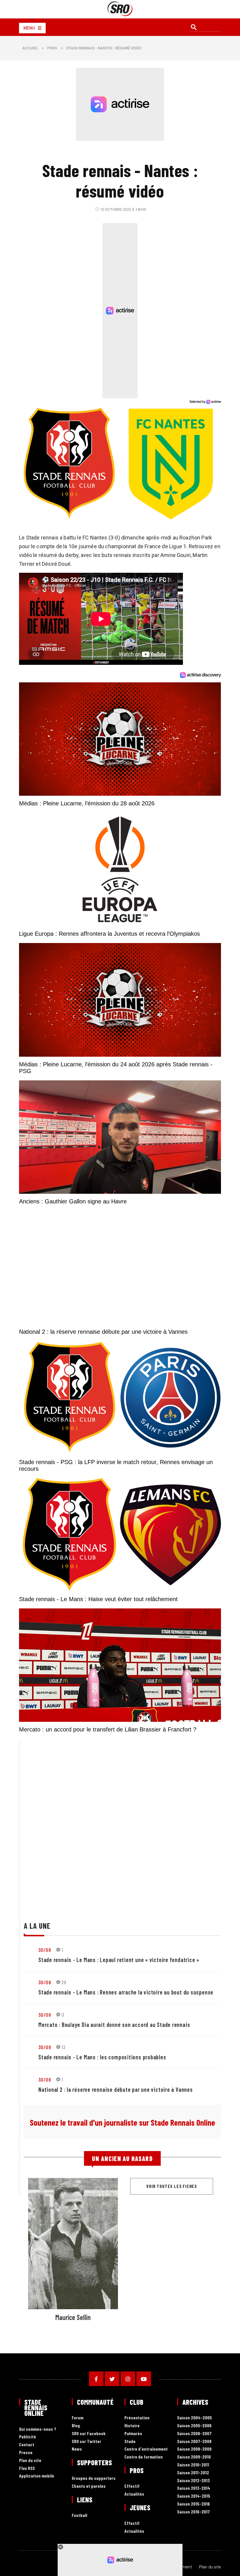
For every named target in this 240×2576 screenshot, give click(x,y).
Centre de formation (144, 2457)
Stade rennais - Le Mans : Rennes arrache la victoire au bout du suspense (126, 1992)
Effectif (132, 2486)
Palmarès (133, 2434)
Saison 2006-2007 (194, 2434)
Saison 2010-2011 (193, 2465)
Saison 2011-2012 (193, 2473)
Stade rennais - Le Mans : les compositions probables (102, 2057)
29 (64, 1982)
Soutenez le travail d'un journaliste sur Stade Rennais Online (122, 2122)
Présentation (137, 2418)
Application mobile (37, 2476)
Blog (76, 2426)
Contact (27, 2445)
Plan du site (30, 2460)
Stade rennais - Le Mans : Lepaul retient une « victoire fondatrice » (119, 1960)
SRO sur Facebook (89, 2434)
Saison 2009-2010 (194, 2457)
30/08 (45, 1950)
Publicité (28, 2437)
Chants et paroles (89, 2486)
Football (79, 2515)
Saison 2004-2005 (194, 2418)
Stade (130, 2441)
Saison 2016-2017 (193, 2512)
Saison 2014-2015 (194, 2496)
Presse (26, 2453)
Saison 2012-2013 (193, 2481)
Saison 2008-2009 (194, 2449)
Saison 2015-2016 (193, 2504)
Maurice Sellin (73, 2317)
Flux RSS (27, 2468)
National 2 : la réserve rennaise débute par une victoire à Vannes (116, 2089)
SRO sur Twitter (86, 2441)
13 (64, 2047)
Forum (78, 2418)
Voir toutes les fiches (172, 2186)
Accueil (30, 48)
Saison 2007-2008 (194, 2441)
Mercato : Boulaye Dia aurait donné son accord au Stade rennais (114, 2025)
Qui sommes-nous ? (38, 2429)
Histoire (132, 2426)
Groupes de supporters (94, 2478)
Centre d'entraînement (146, 2449)
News (77, 2449)
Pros (52, 48)
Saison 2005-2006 (194, 2426)
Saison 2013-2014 (194, 2488)
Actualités (134, 2494)
